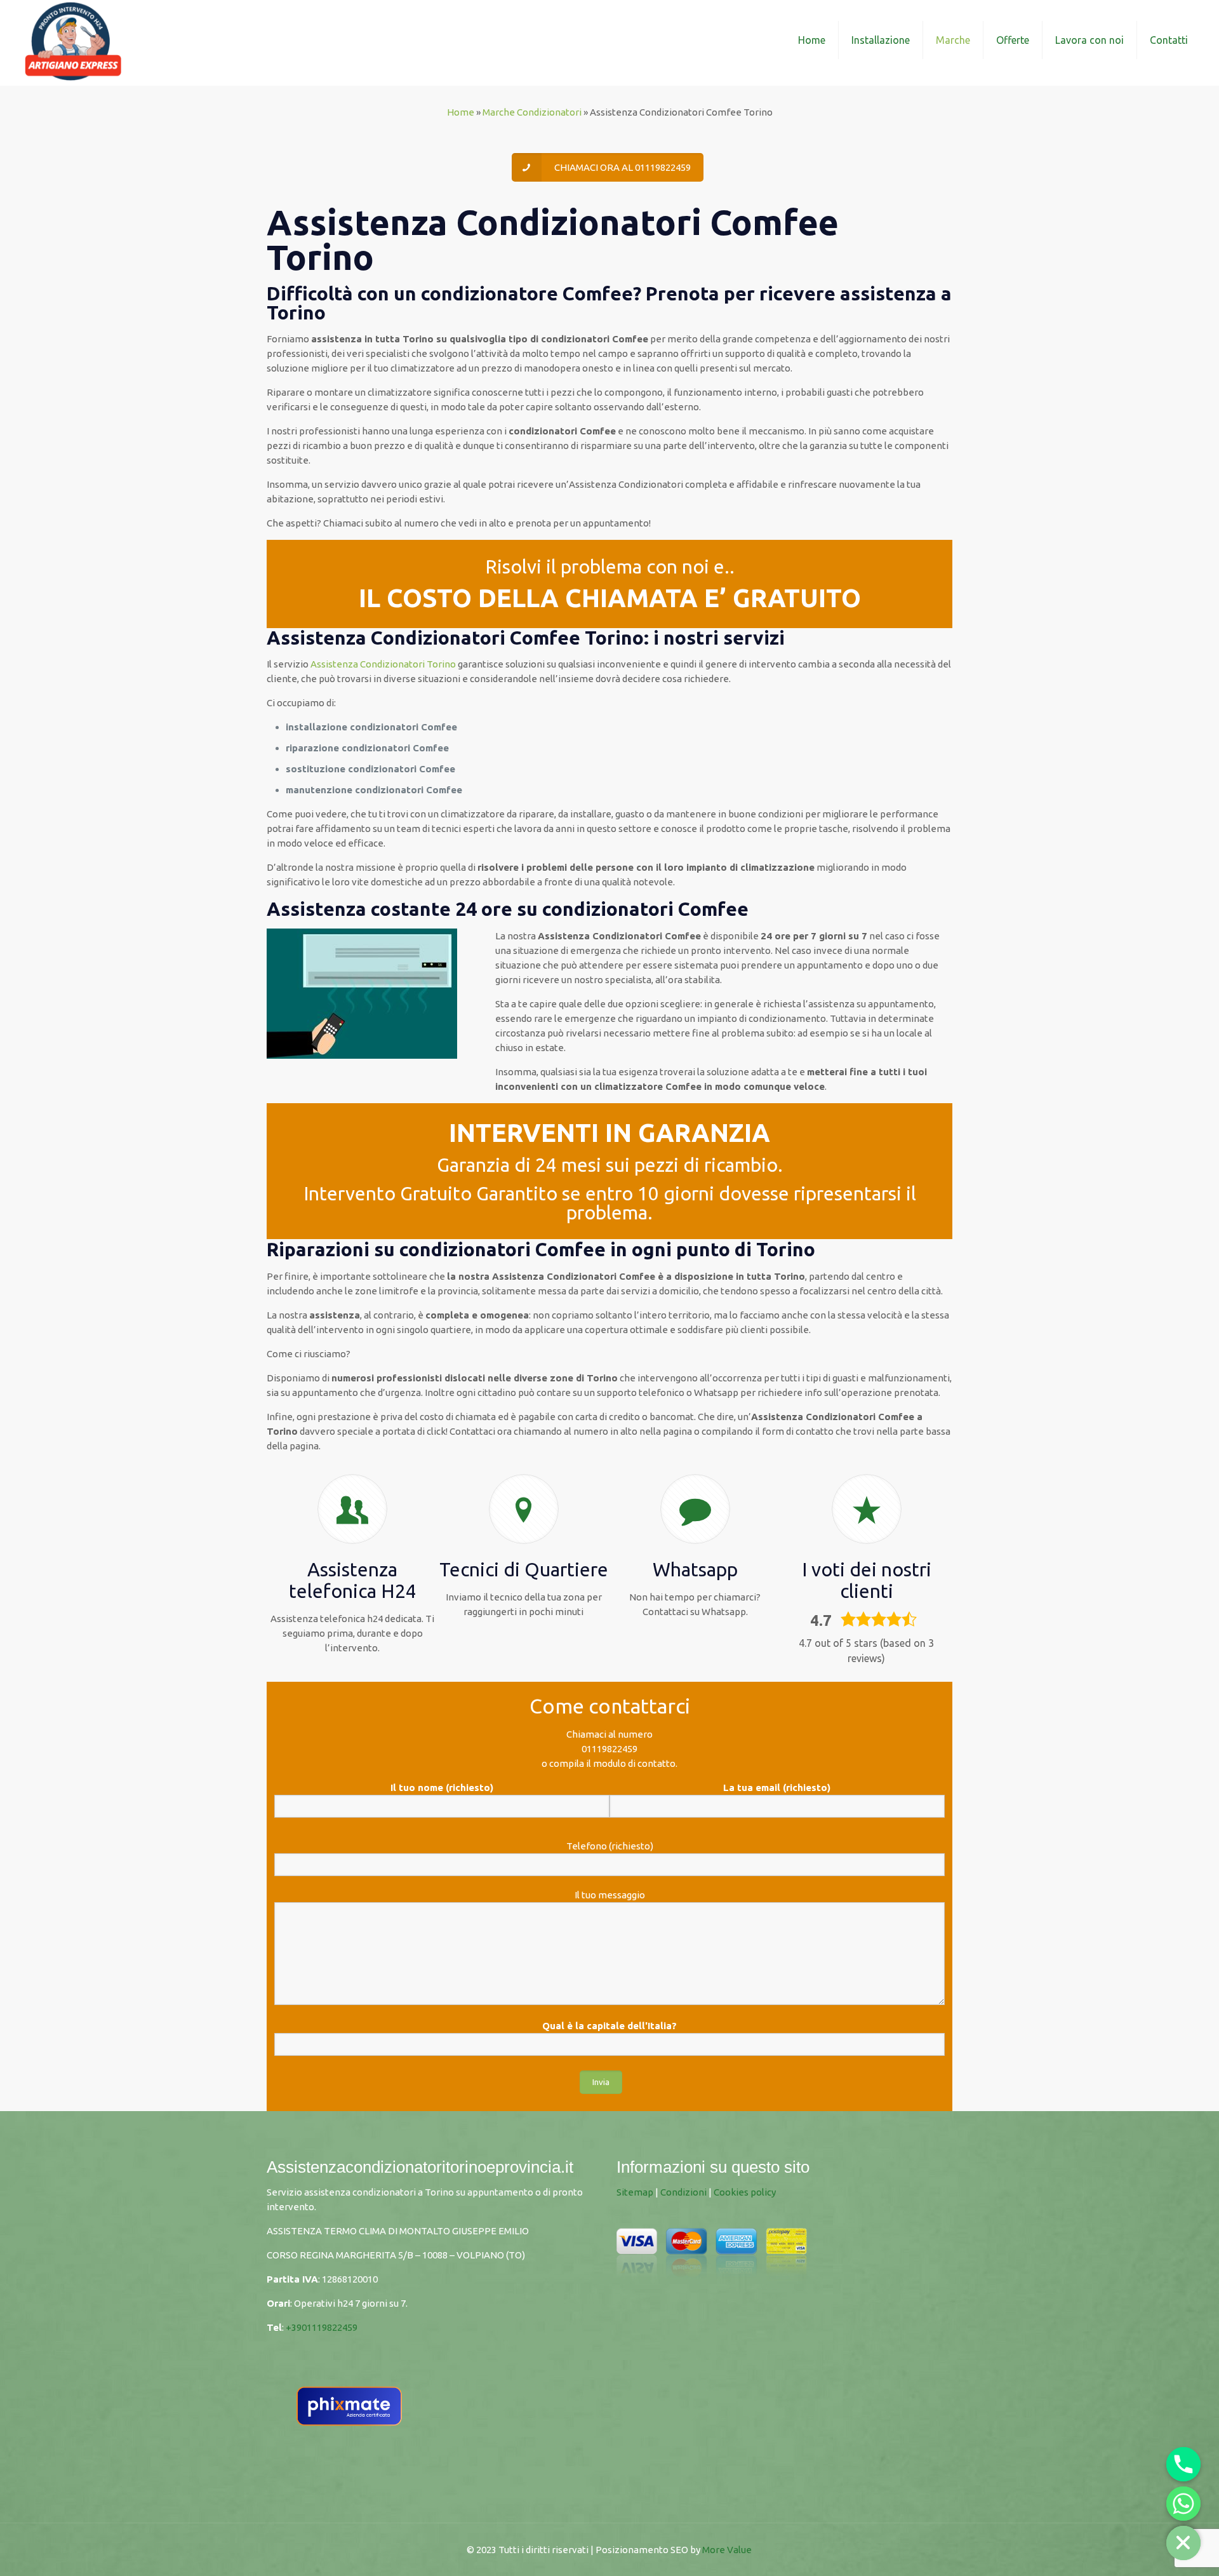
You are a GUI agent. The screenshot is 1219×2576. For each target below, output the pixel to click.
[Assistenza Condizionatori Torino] (73, 40)
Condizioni (683, 2192)
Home (461, 112)
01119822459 (609, 1749)
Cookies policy (745, 2192)
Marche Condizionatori (532, 112)
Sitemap (635, 2192)
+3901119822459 (322, 2327)
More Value (727, 2550)
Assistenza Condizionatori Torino (383, 664)
